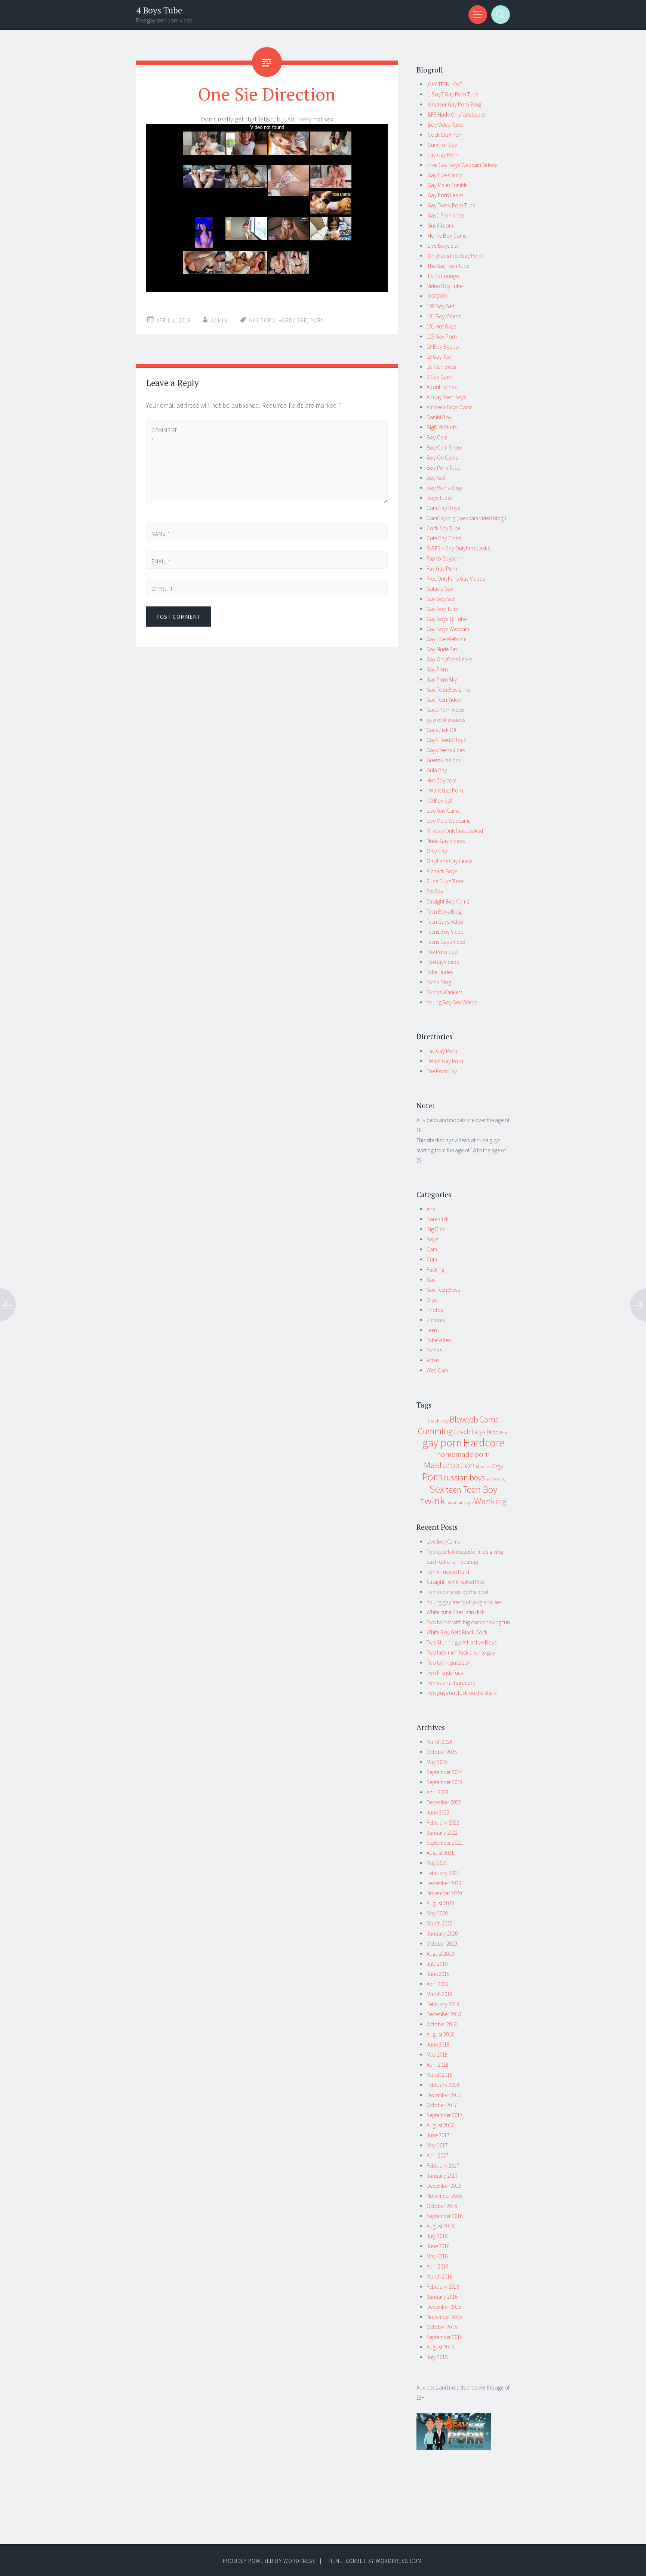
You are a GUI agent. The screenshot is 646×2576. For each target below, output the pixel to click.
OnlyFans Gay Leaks (449, 861)
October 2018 (442, 2024)
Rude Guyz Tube (445, 881)
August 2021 (440, 1853)
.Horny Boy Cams (446, 236)
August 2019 (440, 1954)
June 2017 (438, 2135)
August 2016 (440, 2226)
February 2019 (443, 2004)
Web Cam (437, 1370)
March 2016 (439, 2277)
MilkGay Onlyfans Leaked (455, 831)
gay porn (262, 320)
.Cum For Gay (442, 145)
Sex (437, 1489)
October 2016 (442, 2206)
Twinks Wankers (444, 992)
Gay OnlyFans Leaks (449, 659)
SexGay (435, 891)
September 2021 (444, 1843)
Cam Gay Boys (443, 508)
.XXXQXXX (437, 296)
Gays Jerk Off (442, 730)
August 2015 (440, 2347)
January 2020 (442, 1933)
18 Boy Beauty (443, 347)
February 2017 (443, 2166)
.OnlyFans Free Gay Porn (454, 256)
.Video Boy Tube (444, 286)
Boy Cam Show (444, 447)
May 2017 (437, 2145)
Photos (435, 1310)
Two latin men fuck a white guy (461, 1653)
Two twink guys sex (448, 1663)
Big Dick (436, 1229)
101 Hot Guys (441, 326)
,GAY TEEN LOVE (444, 84)
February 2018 (443, 2085)
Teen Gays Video (445, 922)
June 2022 (438, 1812)
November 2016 (444, 2196)
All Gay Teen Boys (446, 397)
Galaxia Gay (440, 589)
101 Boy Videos (444, 316)
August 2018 (440, 2034)
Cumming (435, 1431)
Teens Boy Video (445, 932)
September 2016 (444, 2216)
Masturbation (449, 1465)
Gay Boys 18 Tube (447, 619)
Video (433, 1360)
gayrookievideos (446, 720)
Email (161, 561)
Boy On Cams (442, 458)
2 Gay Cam (439, 377)
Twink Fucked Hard (448, 1572)
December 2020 (444, 1883)
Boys (432, 1239)
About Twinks (442, 387)
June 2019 (438, 1974)
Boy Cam (437, 437)
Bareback (438, 1219)
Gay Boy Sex (441, 599)
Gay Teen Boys (443, 1290)
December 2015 (444, 2307)
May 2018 (437, 2055)
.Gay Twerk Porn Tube (451, 205)
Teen (432, 1330)
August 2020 (440, 1903)
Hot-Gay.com (442, 780)
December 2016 (444, 2186)
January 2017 (442, 2176)
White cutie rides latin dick (456, 1612)
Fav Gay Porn (442, 569)
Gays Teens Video (446, 750)
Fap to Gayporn (444, 558)
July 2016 (437, 2236)
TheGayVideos (443, 962)
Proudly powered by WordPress (269, 2561)
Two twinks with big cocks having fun (468, 1622)
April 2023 (437, 1792)
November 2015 (444, 2317)
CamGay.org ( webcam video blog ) (466, 518)
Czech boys (470, 1432)
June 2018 (438, 2044)
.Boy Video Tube (445, 125)
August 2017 (440, 2125)
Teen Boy (480, 1489)
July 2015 (437, 2357)
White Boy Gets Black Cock (457, 1632)
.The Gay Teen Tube (448, 266)
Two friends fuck (445, 1673)
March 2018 (439, 2075)
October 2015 (442, 2327)
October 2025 (442, 1752)
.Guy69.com (440, 226)
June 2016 (438, 2246)
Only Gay (437, 851)
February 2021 (443, 1873)
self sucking (495, 1479)
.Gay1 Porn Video (446, 215)
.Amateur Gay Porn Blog (454, 104)
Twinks (434, 1350)
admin (219, 320)
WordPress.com (399, 2561)
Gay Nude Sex (442, 649)
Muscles (483, 1466)
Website (163, 589)
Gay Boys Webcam (448, 629)
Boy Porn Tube (443, 468)
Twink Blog (439, 982)
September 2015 (444, 2337)
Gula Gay (437, 770)
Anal (432, 1209)
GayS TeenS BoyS (447, 740)
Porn (318, 320)
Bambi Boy (439, 417)
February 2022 (443, 1823)
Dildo (493, 1432)
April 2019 (437, 1984)
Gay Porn (437, 669)
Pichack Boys (442, 871)
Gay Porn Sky (442, 679)
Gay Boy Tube (442, 609)
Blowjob (464, 1420)
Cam (432, 1249)
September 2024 (444, 1772)
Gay (431, 1280)
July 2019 (437, 1964)
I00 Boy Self (440, 801)
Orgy (432, 1300)
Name (161, 534)
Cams (489, 1419)
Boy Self (436, 478)
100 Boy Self (440, 306)
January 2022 (442, 1833)
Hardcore (293, 320)
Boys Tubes (439, 498)
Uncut (451, 1503)
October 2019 (442, 1944)
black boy (438, 1421)
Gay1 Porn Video (445, 710)
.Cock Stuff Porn (445, 135)
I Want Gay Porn (445, 790)
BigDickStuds (442, 427)
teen (453, 1490)
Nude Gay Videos (446, 841)
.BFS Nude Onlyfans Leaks (456, 115)
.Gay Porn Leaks (445, 195)
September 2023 (444, 1782)
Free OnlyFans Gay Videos (456, 579)
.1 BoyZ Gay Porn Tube (452, 94)
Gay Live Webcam (447, 639)
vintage (465, 1502)
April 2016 (437, 2266)
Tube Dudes (440, 972)
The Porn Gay (442, 952)
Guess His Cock (444, 760)
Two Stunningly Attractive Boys (462, 1642)
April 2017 (437, 2155)
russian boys (464, 1478)
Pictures (436, 1320)
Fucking (436, 1270)
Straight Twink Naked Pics (455, 1582)
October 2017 (442, 2105)
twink (433, 1501)
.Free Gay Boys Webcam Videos (462, 165)
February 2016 (443, 2287)
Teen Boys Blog (444, 912)
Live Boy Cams (443, 1542)
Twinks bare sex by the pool (457, 1592)
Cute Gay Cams (444, 538)
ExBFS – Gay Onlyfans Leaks (458, 548)
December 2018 (444, 2014)
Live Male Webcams (448, 821)
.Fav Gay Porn (442, 155)
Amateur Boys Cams (449, 407)
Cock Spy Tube (443, 528)
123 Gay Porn (442, 336)
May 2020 (437, 1913)
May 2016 (437, 2256)
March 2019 (439, 1994)
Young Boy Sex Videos (452, 1002)
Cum (432, 1259)
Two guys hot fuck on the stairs (462, 1693)
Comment (164, 435)
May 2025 (437, 1762)
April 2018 (437, 2065)
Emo (504, 1432)
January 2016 (442, 2297)
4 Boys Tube (159, 10)
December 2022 (444, 1802)
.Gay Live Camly (444, 175)
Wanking (490, 1501)
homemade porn (463, 1454)
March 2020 (439, 1923)
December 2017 (444, 2095)
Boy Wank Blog (444, 488)
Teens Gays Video (446, 942)
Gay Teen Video (444, 700)
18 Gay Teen (440, 357)
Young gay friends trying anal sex (464, 1602)
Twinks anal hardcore (451, 1683)
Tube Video (439, 1340)
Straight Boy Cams (448, 901)
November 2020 (444, 1893)
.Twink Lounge (443, 276)
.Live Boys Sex (442, 246)
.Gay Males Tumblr (447, 185)
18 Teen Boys (441, 367)
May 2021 (437, 1863)
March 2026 (439, 1742)
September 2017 (444, 2115)
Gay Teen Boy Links (448, 690)
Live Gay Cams (443, 811)
